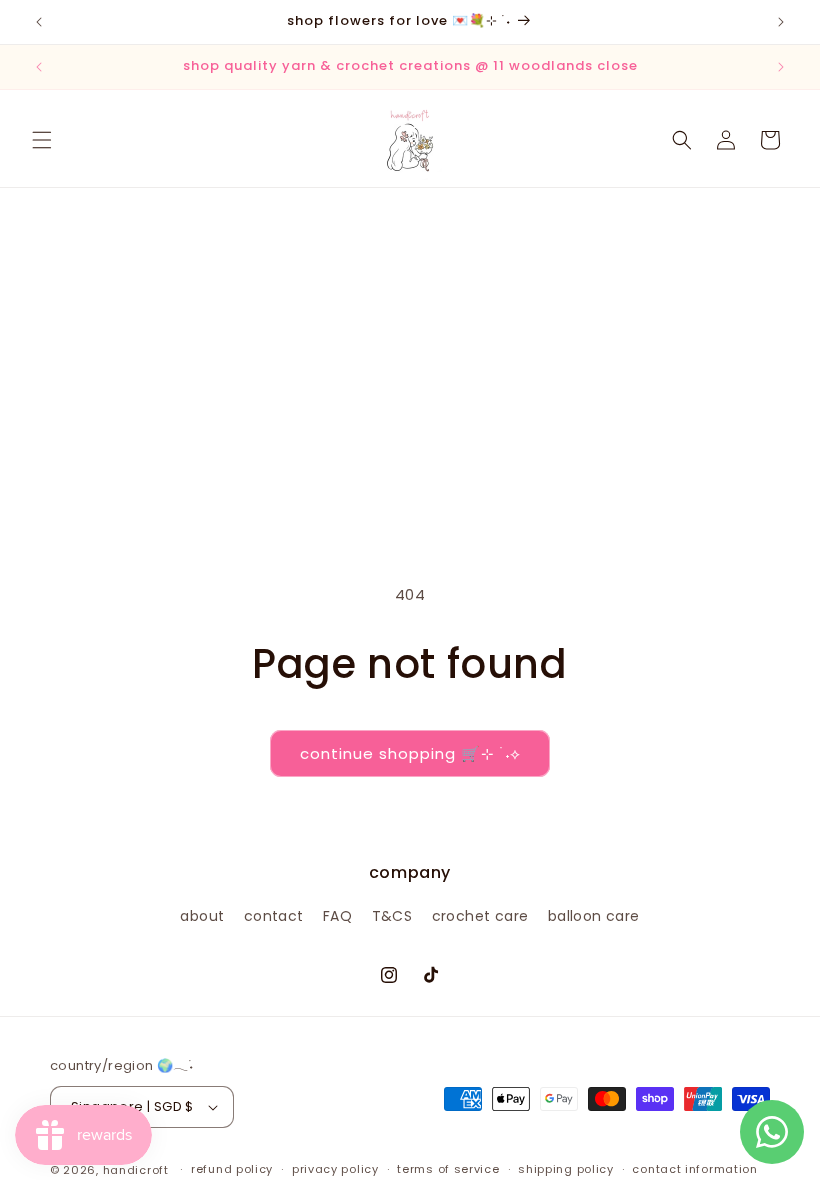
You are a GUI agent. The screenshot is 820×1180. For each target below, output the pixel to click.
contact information (694, 1169)
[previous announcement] (39, 22)
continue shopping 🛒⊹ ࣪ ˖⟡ (410, 753)
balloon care (594, 916)
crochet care (480, 916)
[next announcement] (781, 22)
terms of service (448, 1169)
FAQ (337, 916)
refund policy (232, 1169)
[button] (42, 140)
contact (274, 916)
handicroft (136, 1170)
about (202, 916)
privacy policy (335, 1169)
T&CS (392, 916)
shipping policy (566, 1169)
